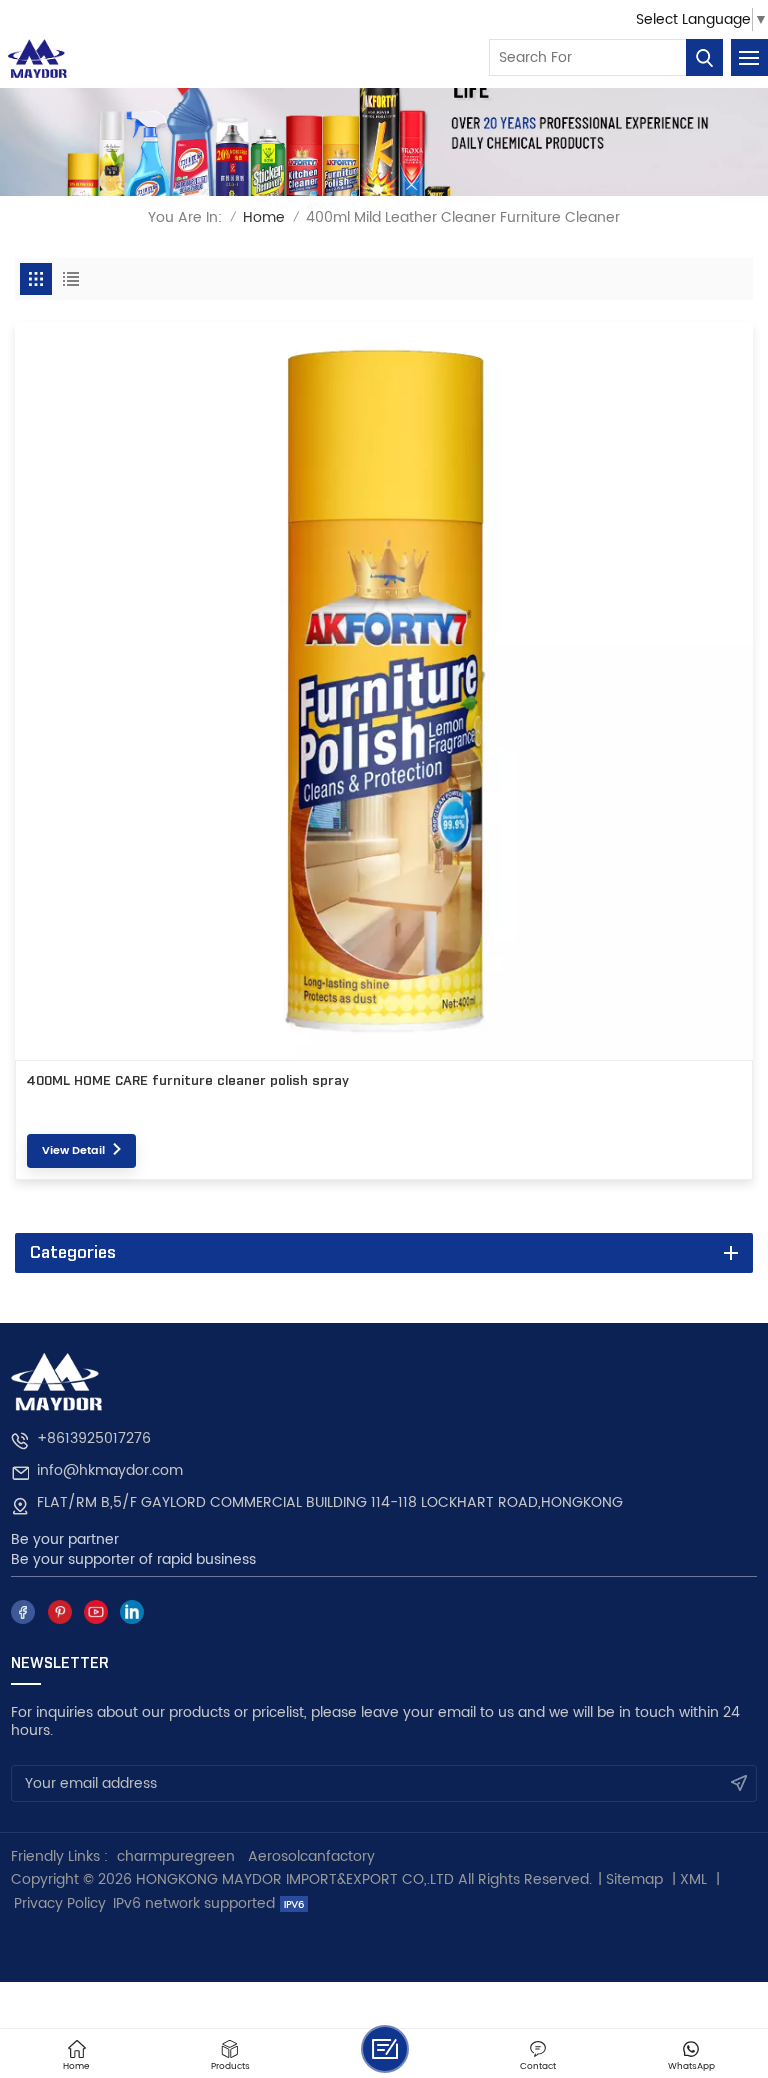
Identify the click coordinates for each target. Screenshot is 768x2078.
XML (693, 1879)
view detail (73, 1151)
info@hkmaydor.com (110, 1471)
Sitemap (634, 1879)
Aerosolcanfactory (311, 1856)
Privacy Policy (60, 1903)
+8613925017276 (94, 1439)
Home (264, 217)
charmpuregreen (176, 1856)
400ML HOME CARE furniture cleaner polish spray (188, 1081)
